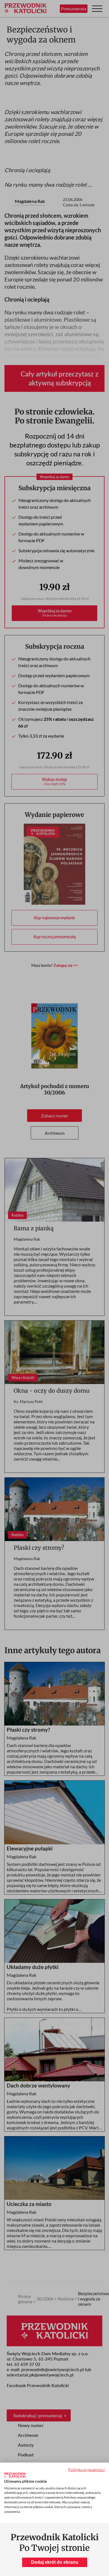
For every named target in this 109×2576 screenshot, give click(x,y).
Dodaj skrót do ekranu (55, 2562)
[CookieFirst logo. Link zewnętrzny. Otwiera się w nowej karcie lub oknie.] (15, 2475)
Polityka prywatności (87, 2470)
